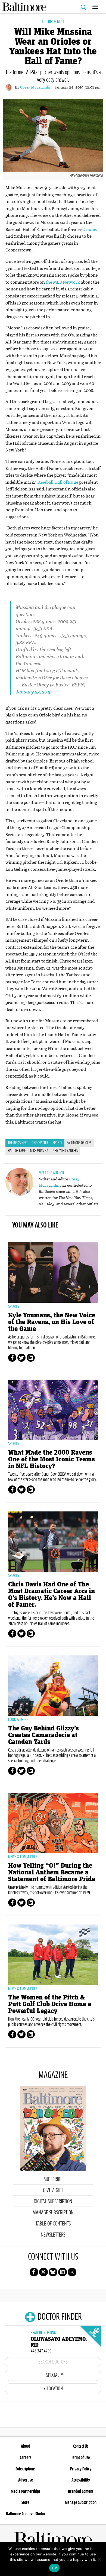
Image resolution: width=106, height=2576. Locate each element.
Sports (57, 1143)
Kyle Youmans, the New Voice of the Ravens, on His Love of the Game (52, 1322)
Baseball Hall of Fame (58, 482)
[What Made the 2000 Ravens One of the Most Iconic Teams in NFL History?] (53, 1410)
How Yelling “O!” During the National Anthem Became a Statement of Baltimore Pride (52, 1872)
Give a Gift (53, 2191)
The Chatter (40, 1143)
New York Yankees (65, 1151)
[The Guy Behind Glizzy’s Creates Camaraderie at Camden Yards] (53, 1686)
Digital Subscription (53, 2202)
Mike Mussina (39, 1151)
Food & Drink (18, 1720)
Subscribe (53, 2179)
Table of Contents (53, 2224)
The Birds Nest (53, 22)
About (25, 2446)
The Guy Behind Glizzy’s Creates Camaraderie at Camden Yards (43, 1735)
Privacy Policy (81, 2469)
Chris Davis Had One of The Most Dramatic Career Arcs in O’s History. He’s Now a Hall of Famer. (52, 1595)
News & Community (23, 1857)
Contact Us (81, 2446)
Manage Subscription (53, 2213)
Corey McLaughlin (36, 87)
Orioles (90, 229)
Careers (26, 2458)
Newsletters (53, 2235)
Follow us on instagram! (72, 2272)
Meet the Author (51, 1173)
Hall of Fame (17, 1151)
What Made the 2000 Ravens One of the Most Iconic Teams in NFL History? (52, 1459)
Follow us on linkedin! (63, 2272)
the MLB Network (63, 282)
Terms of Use (81, 2458)
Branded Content (81, 2492)
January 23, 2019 (34, 692)
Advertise (26, 2480)
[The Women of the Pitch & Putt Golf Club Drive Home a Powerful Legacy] (53, 1955)
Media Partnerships (26, 2492)
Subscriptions (25, 2469)
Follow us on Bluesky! (53, 2272)
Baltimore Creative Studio (25, 2514)
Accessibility (81, 2480)
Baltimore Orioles (79, 1143)
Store (25, 2503)
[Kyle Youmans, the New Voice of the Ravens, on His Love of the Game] (53, 1273)
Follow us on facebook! (34, 2272)
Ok (54, 2568)
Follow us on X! (43, 2272)
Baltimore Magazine (51, 7)
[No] (99, 2559)
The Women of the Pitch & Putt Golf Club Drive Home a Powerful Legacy (50, 2004)
